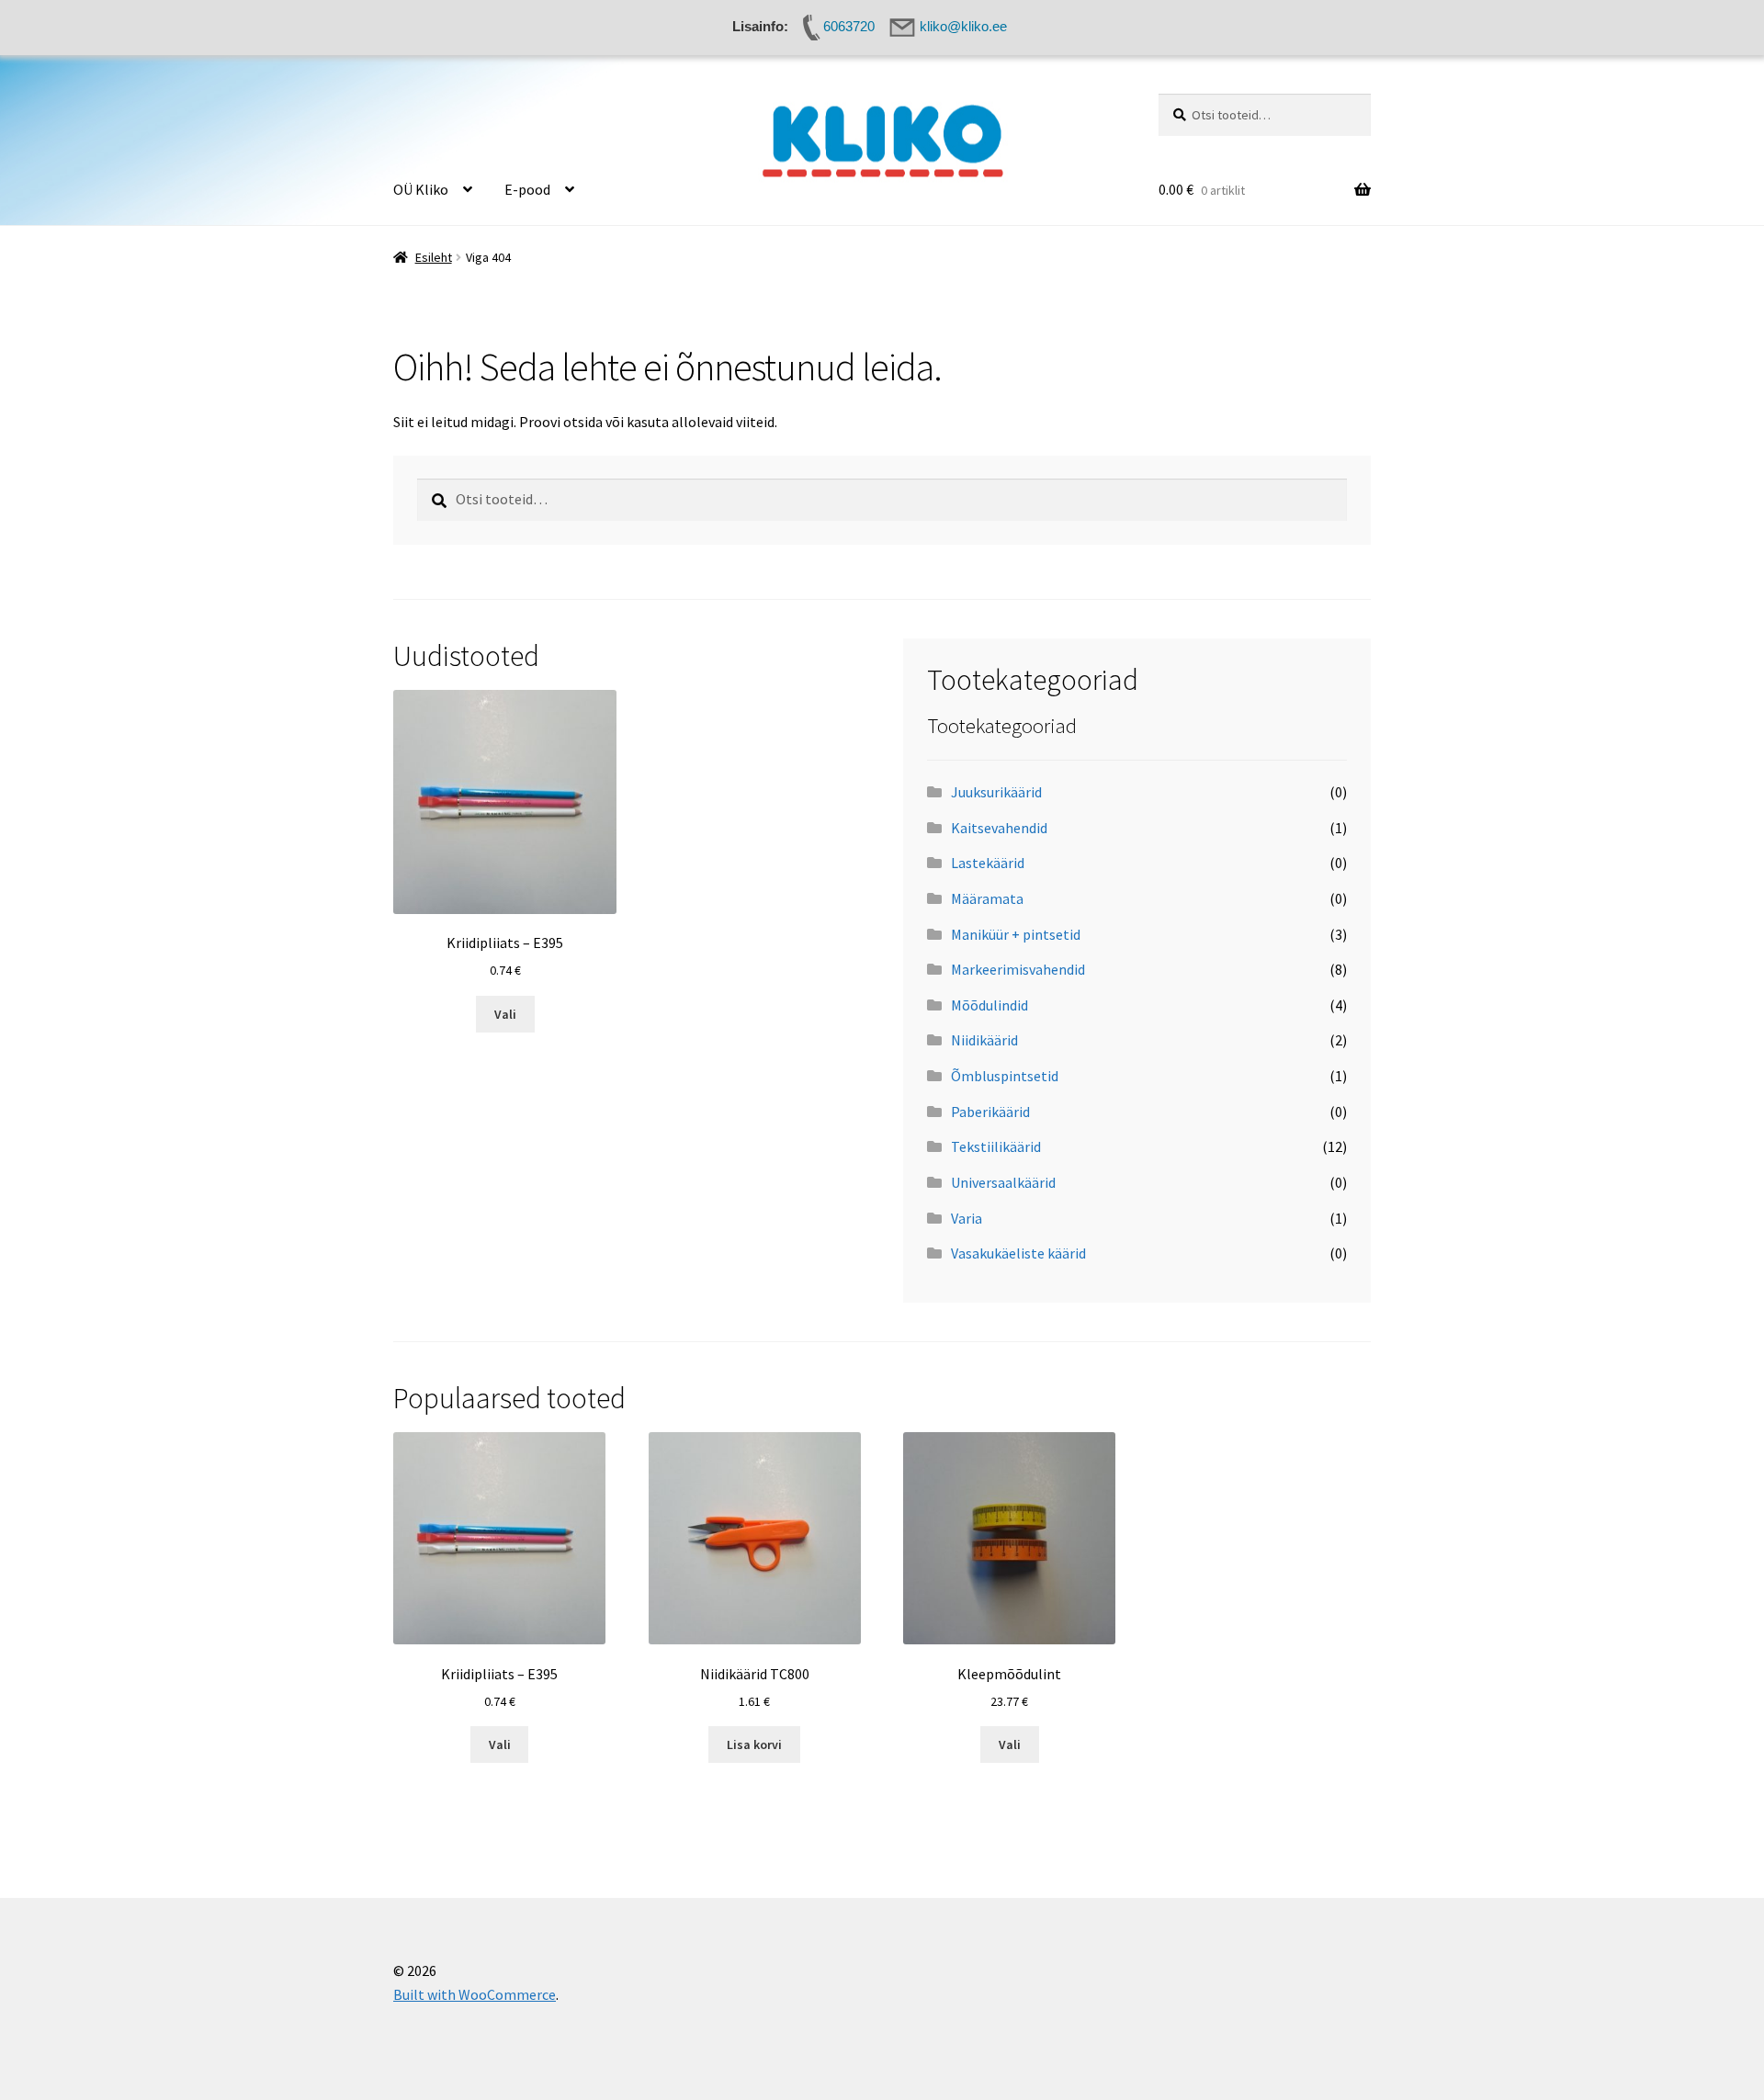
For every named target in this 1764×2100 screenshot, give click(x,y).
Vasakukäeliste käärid (1018, 1253)
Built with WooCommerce (475, 1994)
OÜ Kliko (421, 189)
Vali (505, 1014)
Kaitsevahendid (999, 828)
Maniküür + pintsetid (1016, 934)
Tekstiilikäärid (996, 1146)
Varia (967, 1218)
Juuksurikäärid (996, 792)
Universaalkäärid (1003, 1182)
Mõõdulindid (989, 1005)
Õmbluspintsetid (1005, 1076)
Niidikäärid (984, 1040)
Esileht (434, 257)
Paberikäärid (990, 1112)
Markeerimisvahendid (1018, 969)
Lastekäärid (988, 863)
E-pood (527, 189)
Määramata (987, 898)
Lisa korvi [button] (754, 1744)
